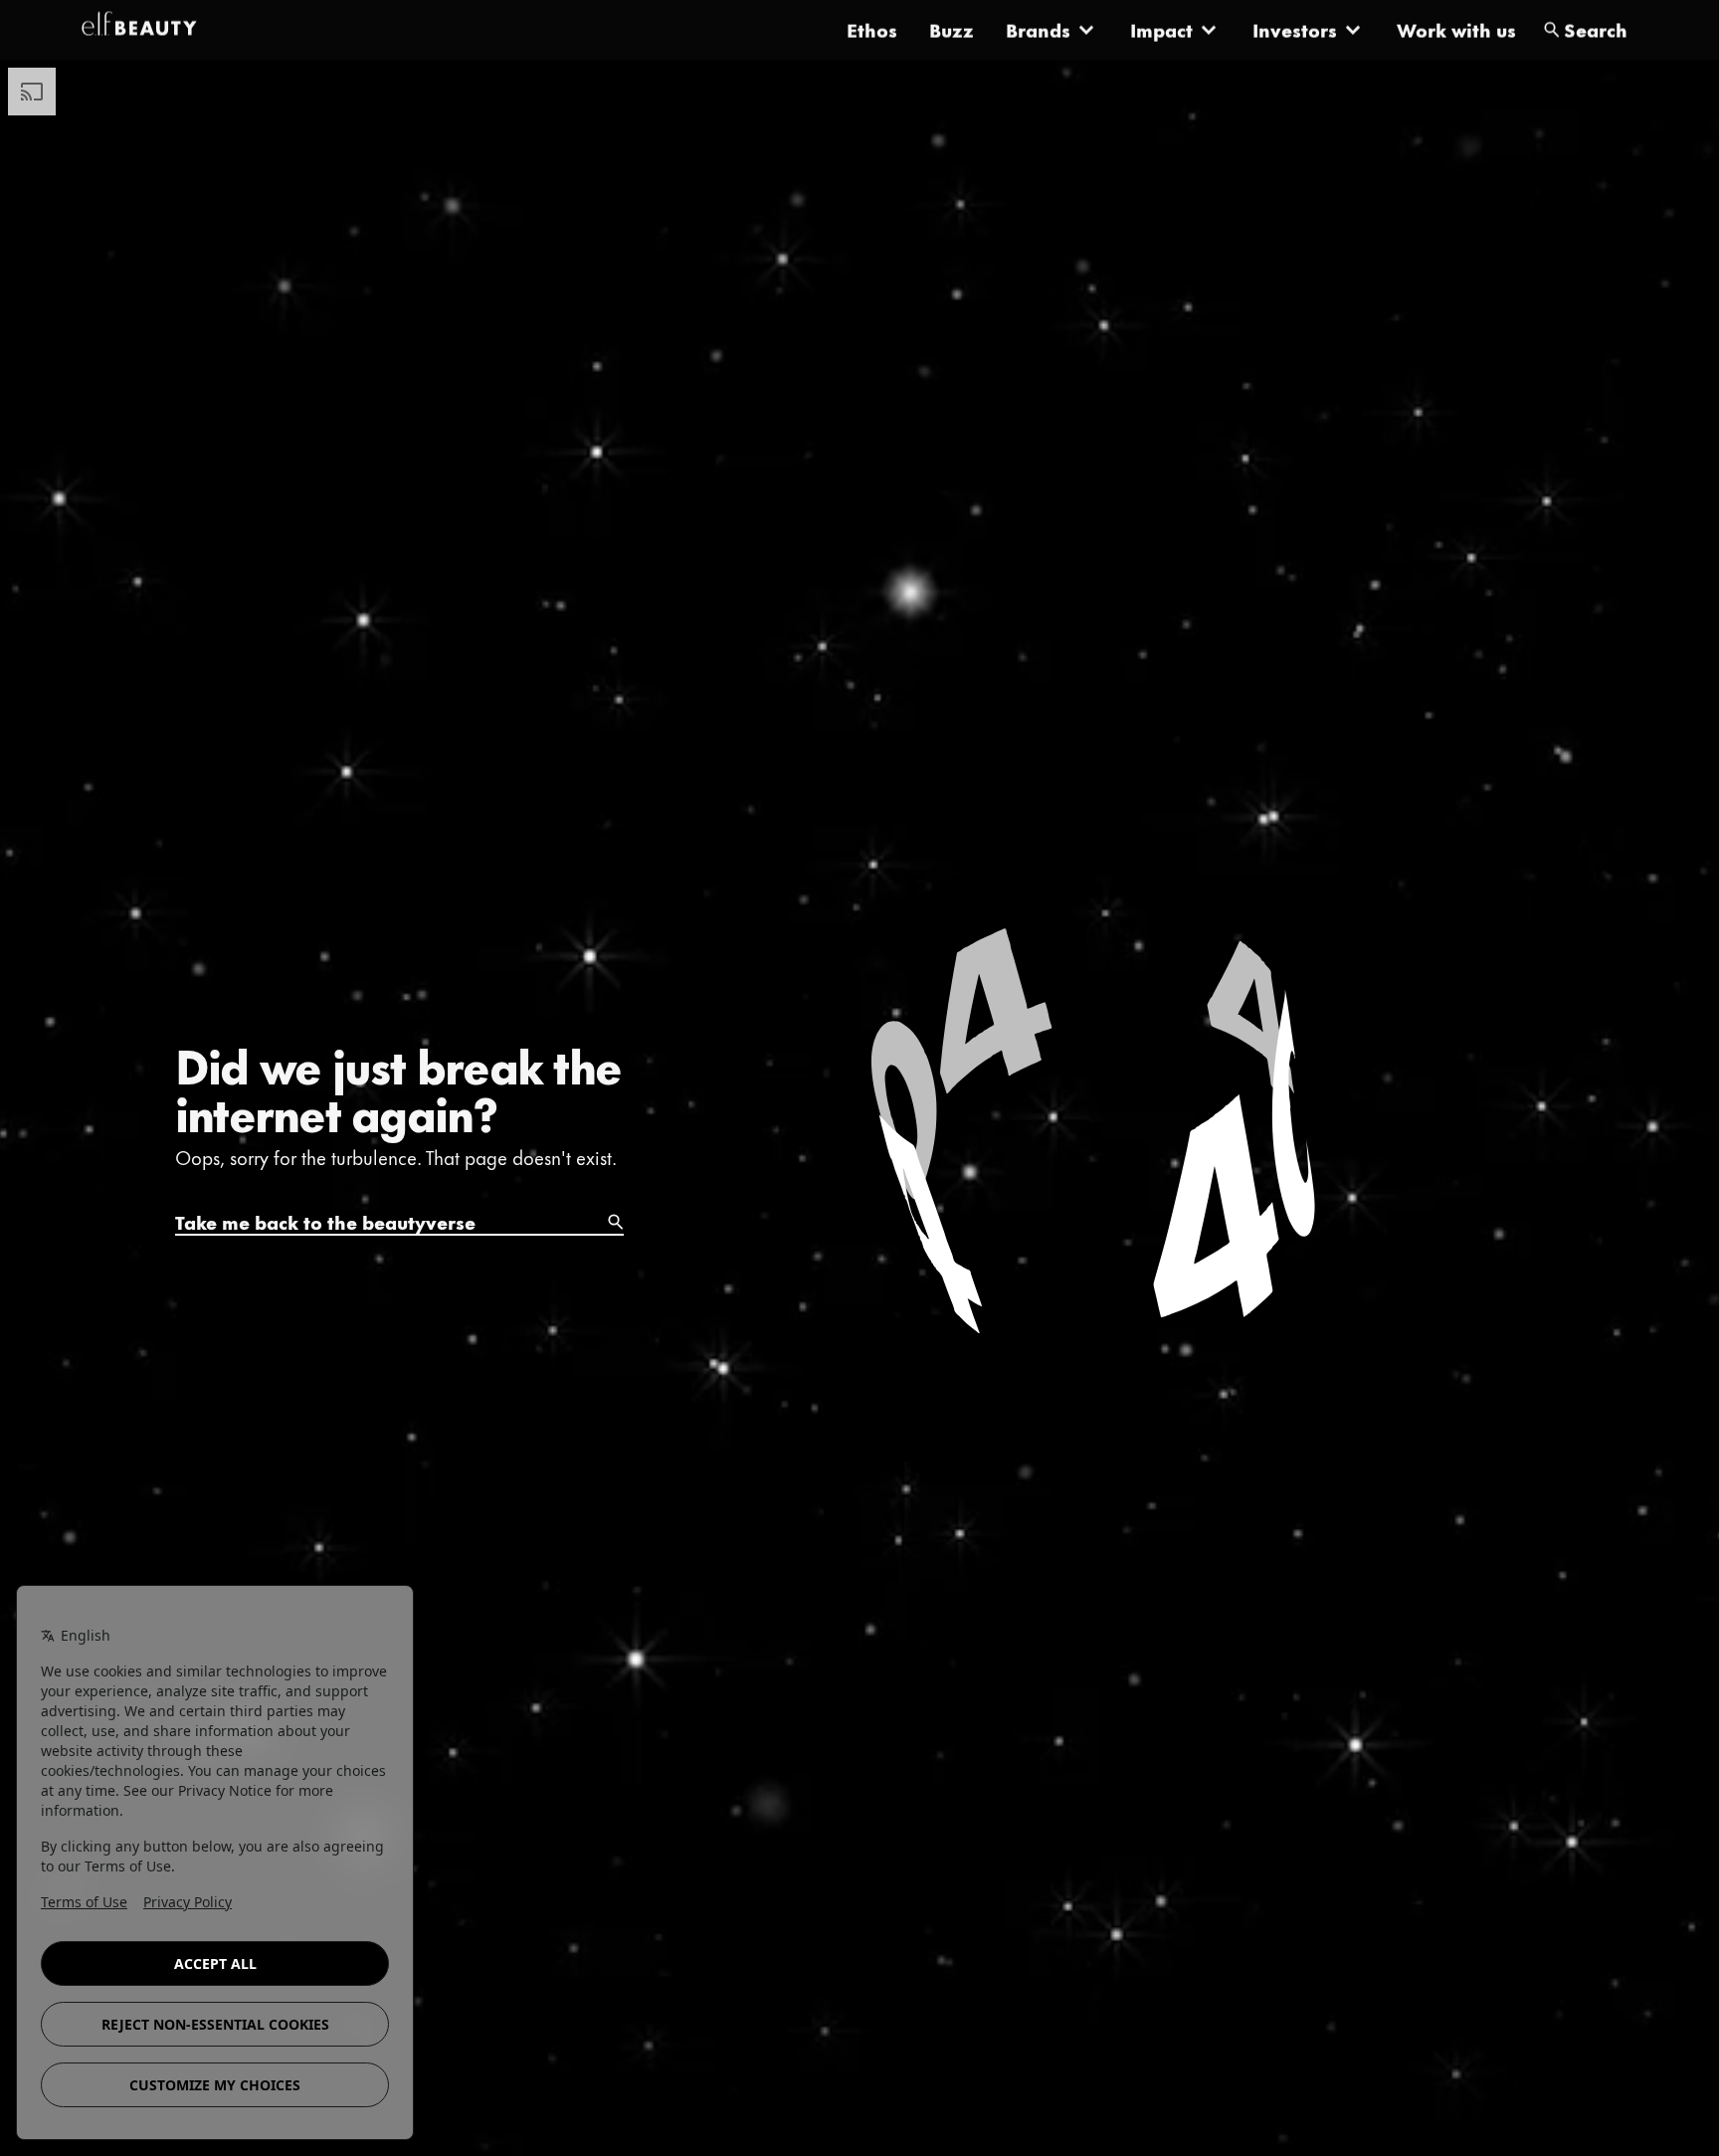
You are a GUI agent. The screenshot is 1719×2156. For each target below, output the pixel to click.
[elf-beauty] (139, 30)
